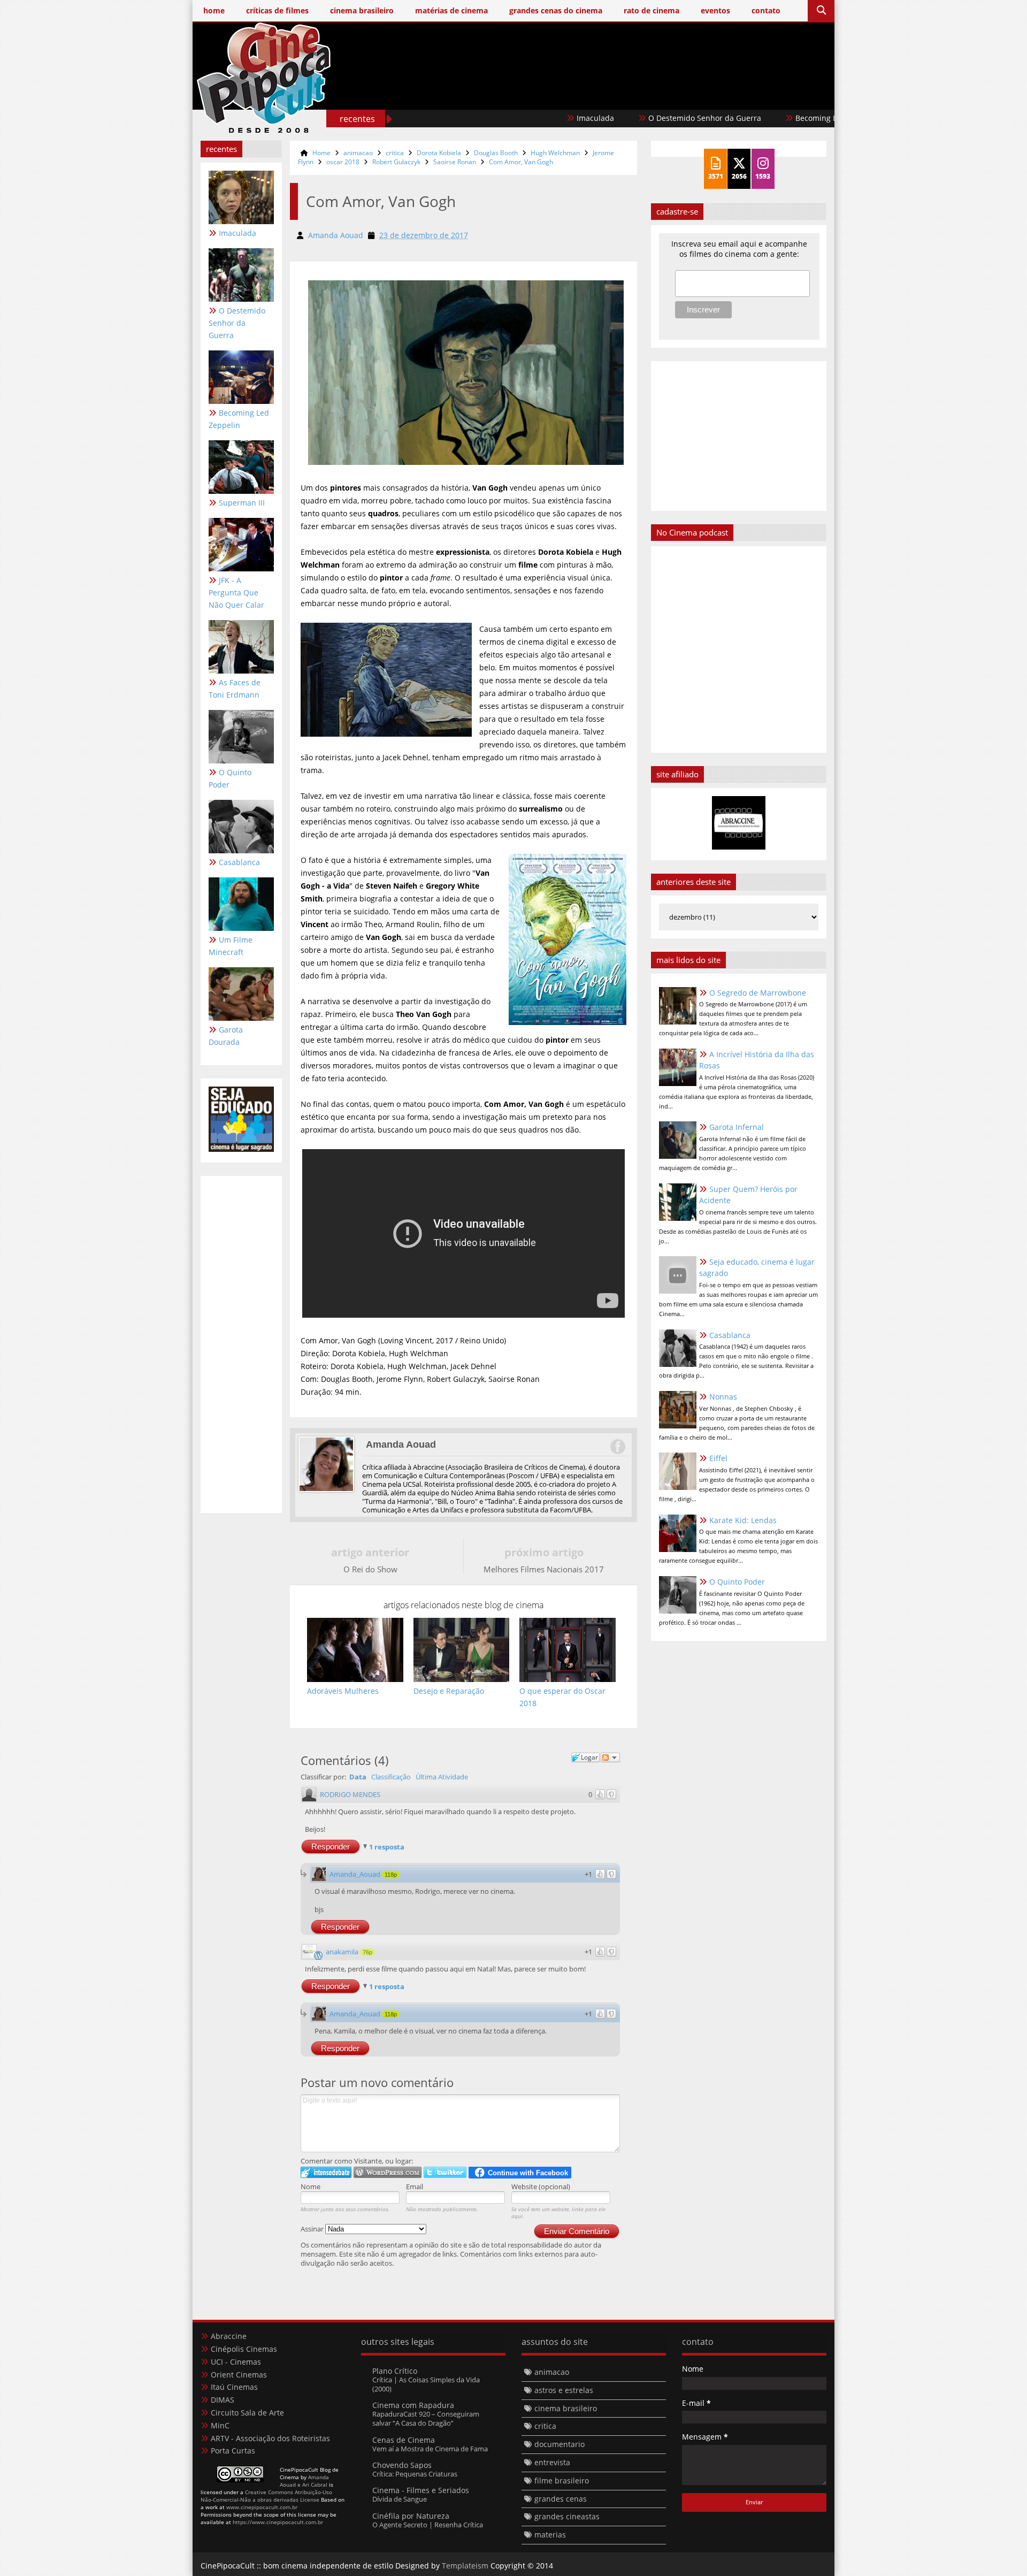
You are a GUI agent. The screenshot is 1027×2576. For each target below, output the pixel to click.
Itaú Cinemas (234, 2387)
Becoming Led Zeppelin (757, 118)
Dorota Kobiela (439, 153)
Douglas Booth (496, 153)
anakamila (342, 1952)
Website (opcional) (541, 2187)
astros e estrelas (564, 2390)
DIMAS (223, 2400)
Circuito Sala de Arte (247, 2413)
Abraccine (229, 2336)
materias (550, 2535)
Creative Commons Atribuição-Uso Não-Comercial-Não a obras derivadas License (266, 2496)
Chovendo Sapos (402, 2465)
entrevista (552, 2462)
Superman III (242, 503)
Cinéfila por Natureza (411, 2516)
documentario (560, 2444)
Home (321, 153)
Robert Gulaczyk (396, 162)
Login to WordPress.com (388, 2172)
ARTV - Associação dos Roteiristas (270, 2438)
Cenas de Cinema (404, 2440)
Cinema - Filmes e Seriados (421, 2490)
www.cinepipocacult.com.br (262, 2507)
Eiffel (718, 1458)
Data (358, 1777)
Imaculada (515, 118)
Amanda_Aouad (355, 1874)
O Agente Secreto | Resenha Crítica (428, 2525)
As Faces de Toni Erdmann (235, 689)
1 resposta (387, 1847)
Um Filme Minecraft (231, 946)
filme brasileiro (562, 2481)
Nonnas (723, 1397)
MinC (220, 2425)
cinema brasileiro (566, 2408)
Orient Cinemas (239, 2375)
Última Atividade (442, 1777)
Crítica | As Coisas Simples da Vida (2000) (426, 2384)
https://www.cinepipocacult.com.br (278, 2522)
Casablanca (239, 862)
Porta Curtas (233, 2451)
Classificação (391, 1777)
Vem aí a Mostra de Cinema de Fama (430, 2449)
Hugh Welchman (555, 153)
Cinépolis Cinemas (244, 2349)
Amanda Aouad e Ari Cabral (304, 2481)
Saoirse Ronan (455, 162)
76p (367, 1952)
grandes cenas (561, 2499)
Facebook (617, 1447)
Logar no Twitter (445, 2172)
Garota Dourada (226, 1036)
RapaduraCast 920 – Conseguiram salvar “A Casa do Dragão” (426, 2418)
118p (391, 1875)
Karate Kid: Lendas (743, 1520)
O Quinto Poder (230, 778)
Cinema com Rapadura (413, 2405)
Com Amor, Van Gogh (521, 162)
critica (395, 153)
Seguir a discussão (610, 1757)
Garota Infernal (737, 1127)
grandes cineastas (567, 2516)
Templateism (465, 2566)
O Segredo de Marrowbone (758, 993)
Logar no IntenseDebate (326, 2172)
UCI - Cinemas (236, 2362)
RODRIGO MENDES (350, 1794)
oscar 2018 (343, 162)
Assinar (313, 2229)
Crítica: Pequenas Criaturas (415, 2474)
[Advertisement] (632, 95)
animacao (358, 153)
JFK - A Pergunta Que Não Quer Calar (236, 593)
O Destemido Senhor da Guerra (624, 118)
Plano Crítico (395, 2371)
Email (415, 2187)
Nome (311, 2187)
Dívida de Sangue (400, 2499)
